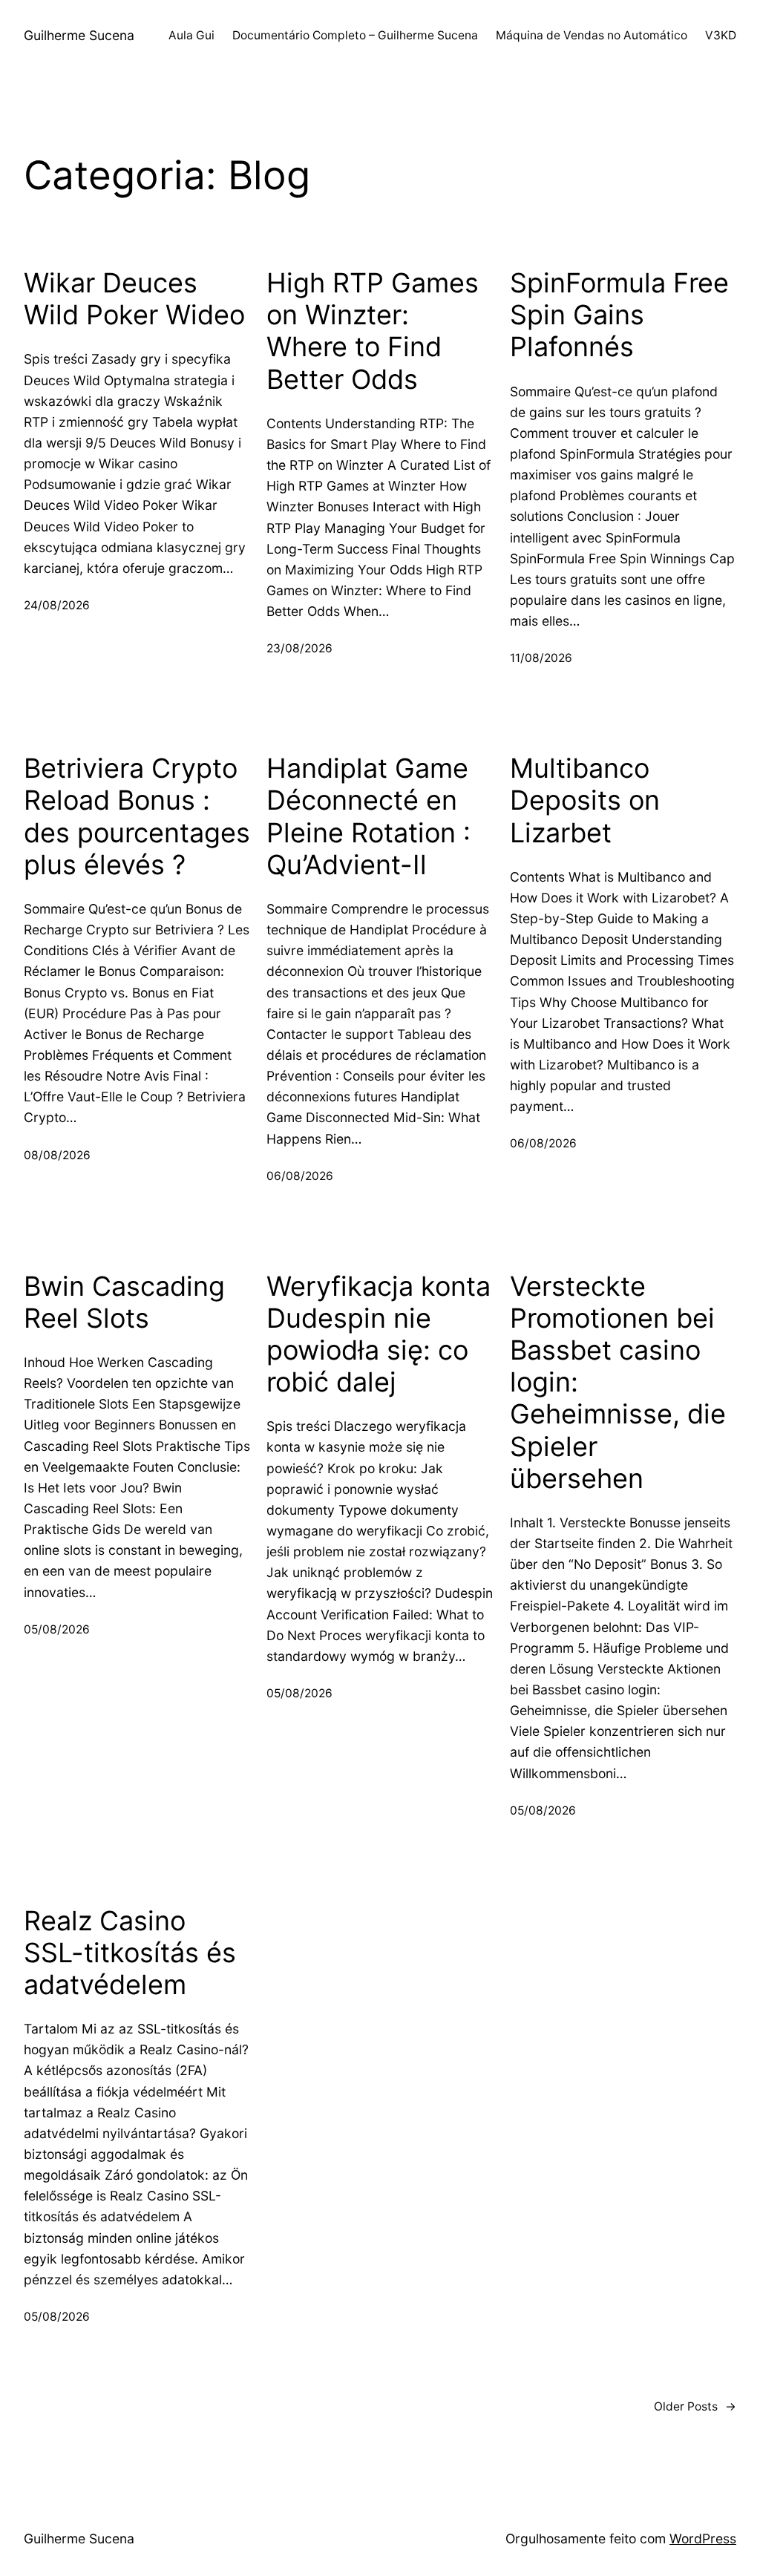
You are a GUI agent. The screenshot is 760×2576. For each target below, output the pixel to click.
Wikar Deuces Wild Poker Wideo (134, 299)
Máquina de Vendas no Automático (592, 35)
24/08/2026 (57, 605)
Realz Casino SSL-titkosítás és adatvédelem (130, 1953)
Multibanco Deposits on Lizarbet (585, 800)
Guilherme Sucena (79, 35)
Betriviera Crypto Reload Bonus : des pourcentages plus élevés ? (137, 817)
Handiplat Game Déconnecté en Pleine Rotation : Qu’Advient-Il (368, 817)
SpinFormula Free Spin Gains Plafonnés (619, 315)
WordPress (703, 2539)
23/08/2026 (299, 648)
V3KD (721, 35)
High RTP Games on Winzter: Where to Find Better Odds (373, 331)
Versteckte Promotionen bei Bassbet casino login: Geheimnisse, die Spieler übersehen (618, 1383)
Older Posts (695, 2406)
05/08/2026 (57, 1629)
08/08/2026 (57, 1155)
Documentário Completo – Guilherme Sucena (355, 35)
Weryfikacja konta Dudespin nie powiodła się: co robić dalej (379, 1335)
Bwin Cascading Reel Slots (124, 1302)
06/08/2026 (300, 1176)
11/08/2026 (541, 658)
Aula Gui (191, 35)
